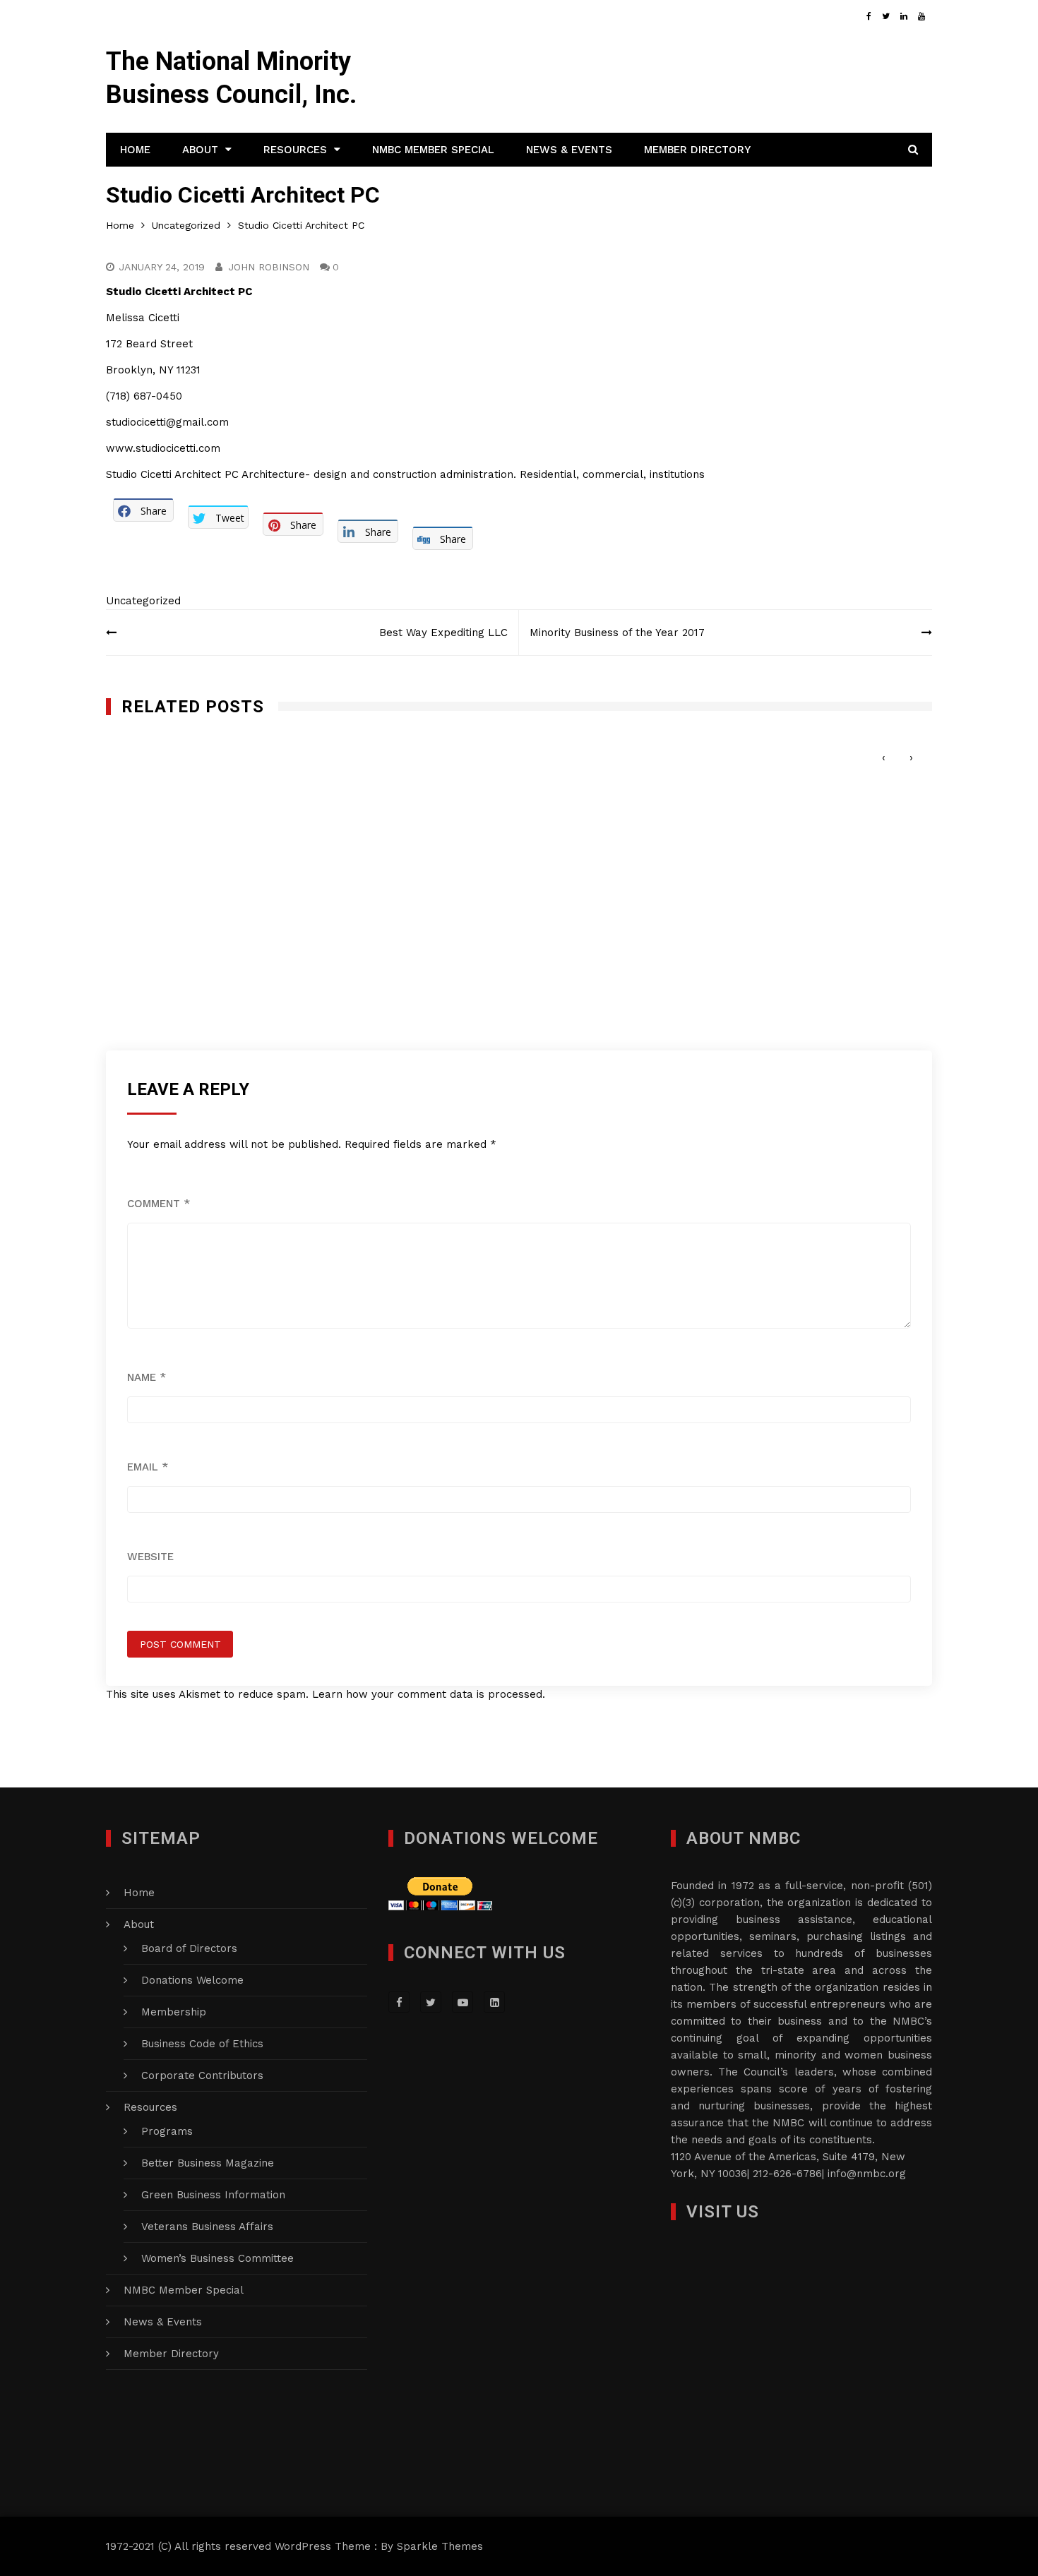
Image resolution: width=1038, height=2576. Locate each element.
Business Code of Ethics (202, 2044)
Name (147, 1377)
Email (148, 1467)
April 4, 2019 (155, 749)
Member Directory (697, 150)
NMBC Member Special (433, 150)
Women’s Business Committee (217, 2258)
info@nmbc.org (867, 2174)
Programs (167, 2131)
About (200, 150)
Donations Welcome (192, 1980)
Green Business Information (213, 2195)
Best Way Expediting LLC (443, 633)
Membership (174, 2012)
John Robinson (269, 267)
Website (150, 1557)
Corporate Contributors (202, 2075)
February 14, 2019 (590, 749)
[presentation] (884, 758)
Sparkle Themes (440, 2546)
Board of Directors (189, 1948)
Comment (159, 1204)
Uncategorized (143, 601)
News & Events (569, 150)
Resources (295, 150)
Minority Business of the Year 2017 (617, 633)
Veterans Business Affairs (207, 2227)
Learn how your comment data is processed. (429, 1694)
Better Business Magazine (208, 2163)
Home (135, 150)
